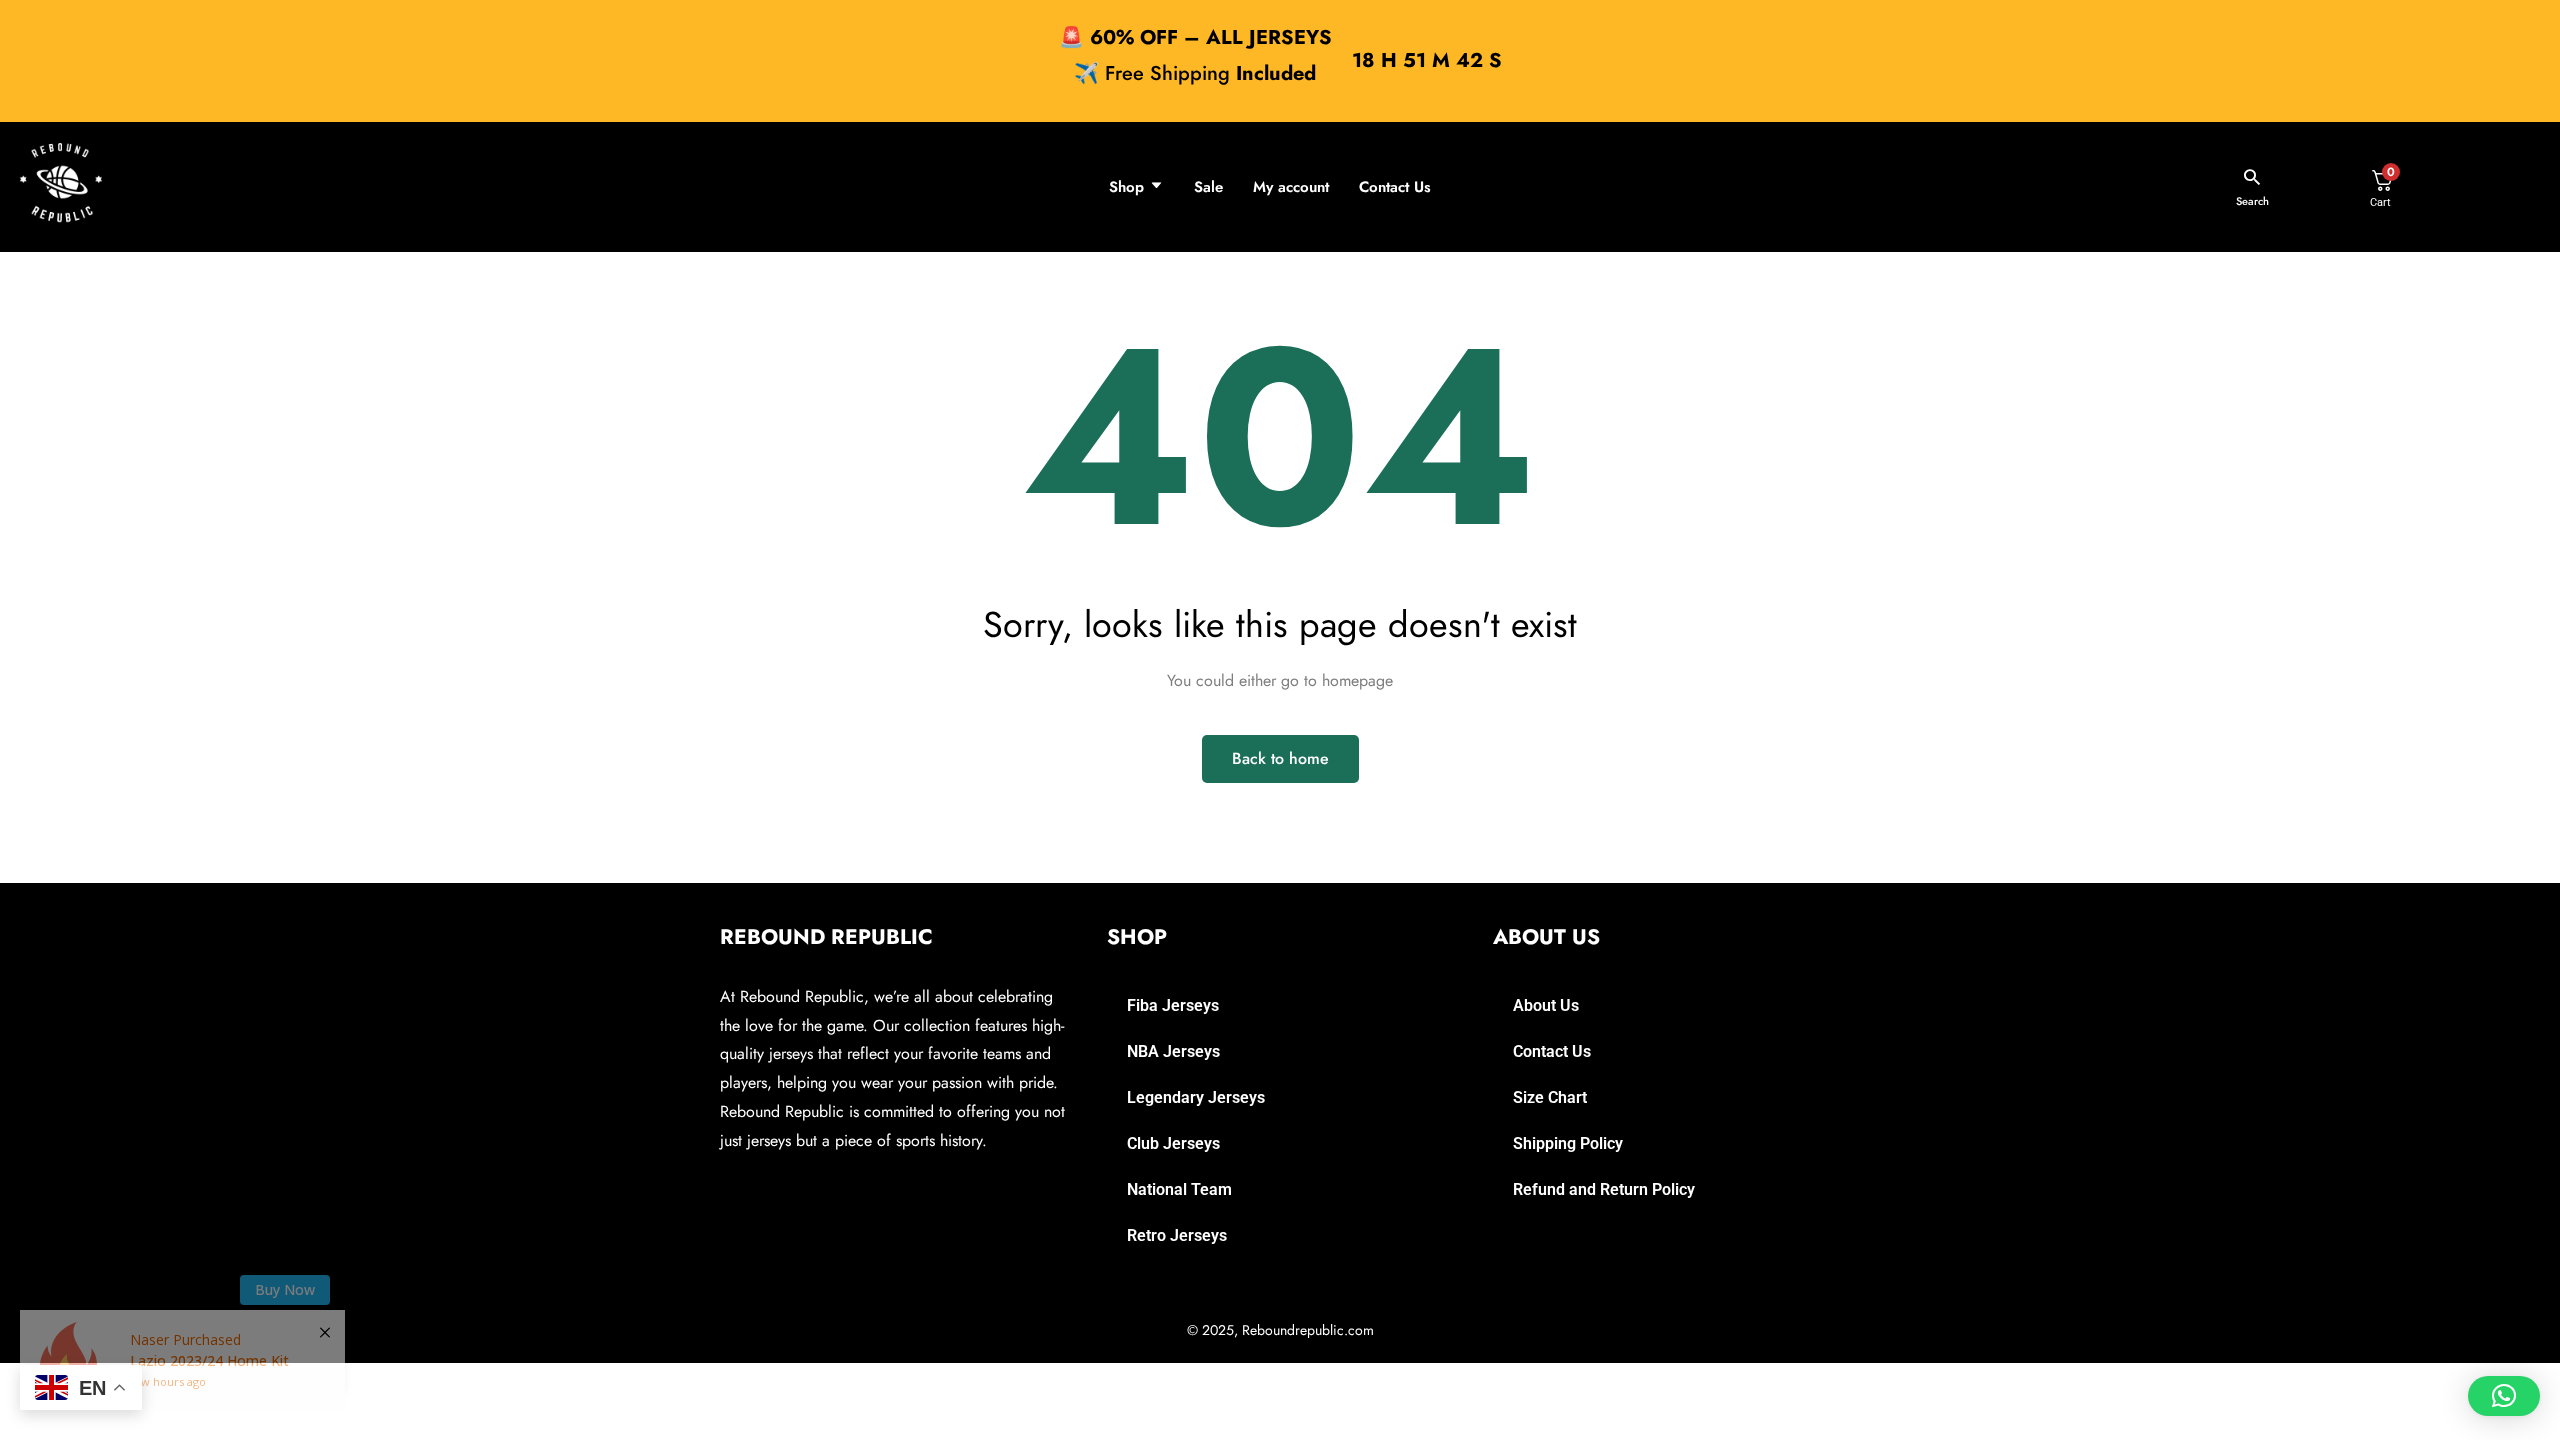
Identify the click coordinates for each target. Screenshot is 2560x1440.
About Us (1546, 1005)
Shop (1126, 187)
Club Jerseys (1173, 1143)
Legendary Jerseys (1196, 1097)
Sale (1208, 187)
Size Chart (1550, 1097)
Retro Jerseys (1177, 1235)
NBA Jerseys (1173, 1051)
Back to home (1280, 758)
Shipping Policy (1568, 1143)
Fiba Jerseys (1173, 1005)
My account (1291, 187)
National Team (1179, 1189)
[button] (2504, 1396)
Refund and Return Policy (1604, 1189)
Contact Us (1395, 187)
